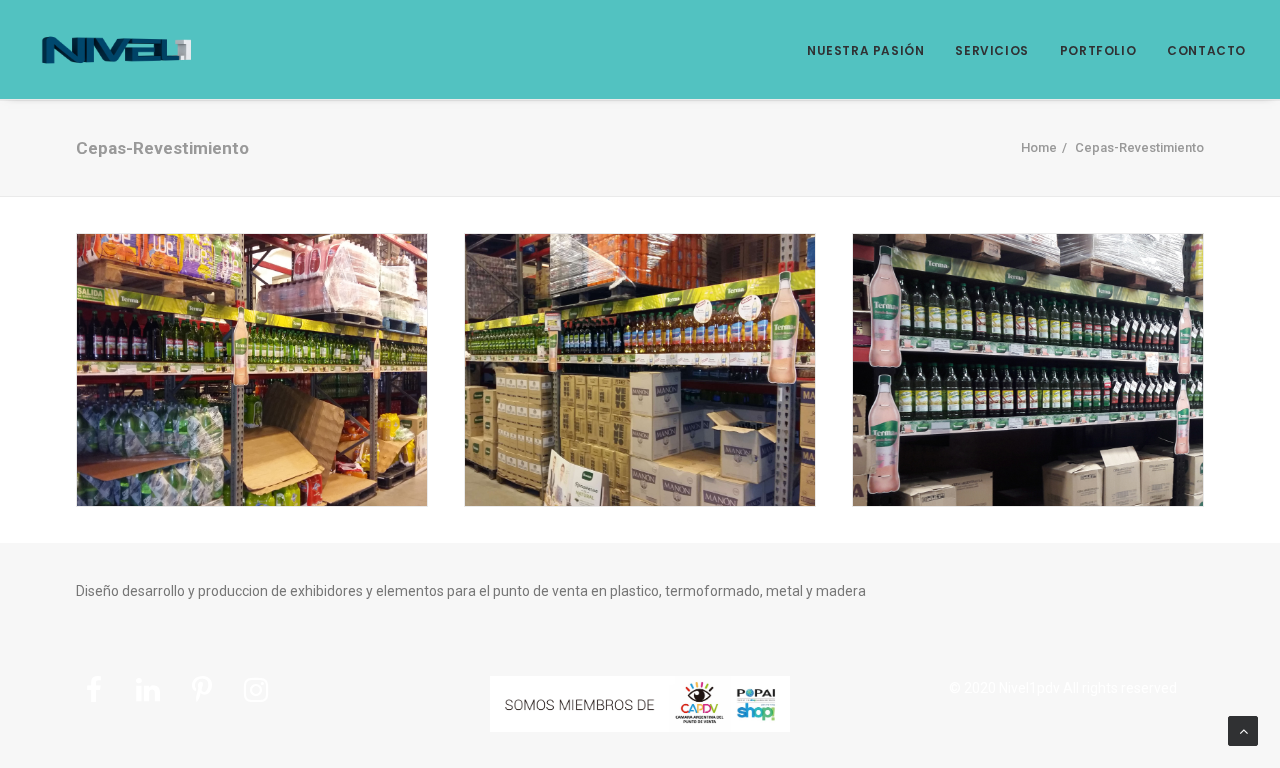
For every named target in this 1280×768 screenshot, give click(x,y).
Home (1039, 147)
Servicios (991, 50)
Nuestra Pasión (865, 50)
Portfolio (1098, 50)
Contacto (1206, 50)
